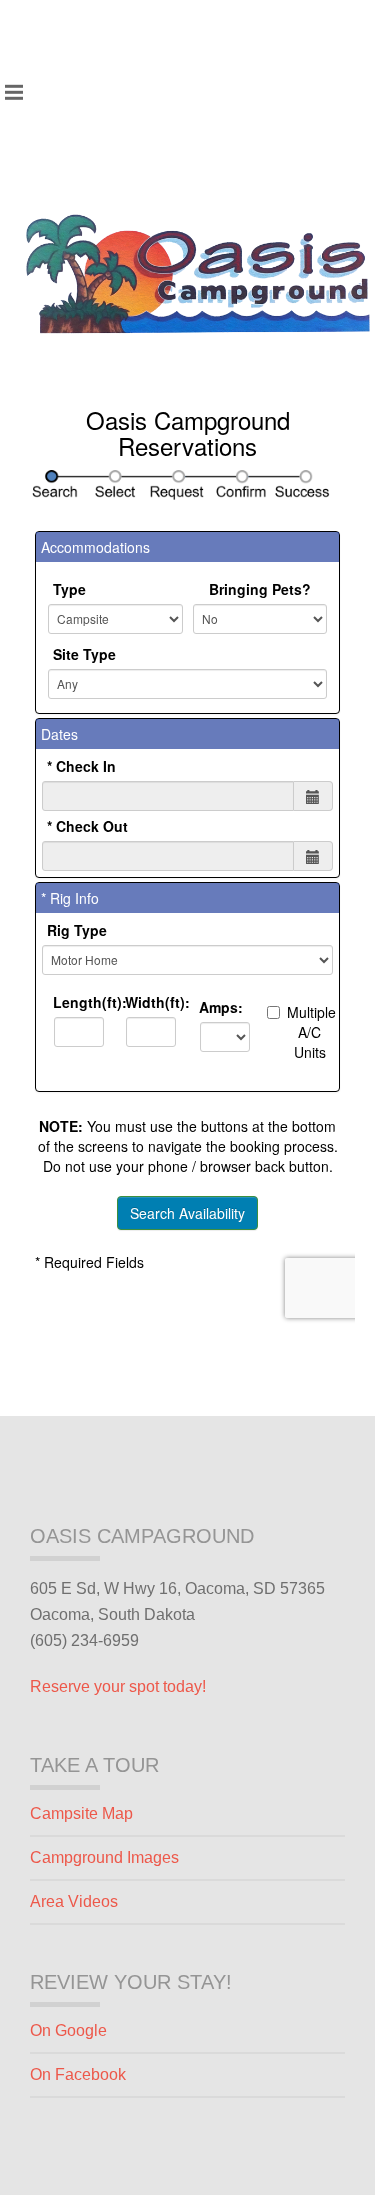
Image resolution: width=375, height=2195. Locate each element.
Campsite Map (81, 1813)
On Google (68, 2030)
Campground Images (104, 1857)
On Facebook (78, 2074)
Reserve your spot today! (118, 1686)
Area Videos (74, 1901)
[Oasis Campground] (197, 274)
